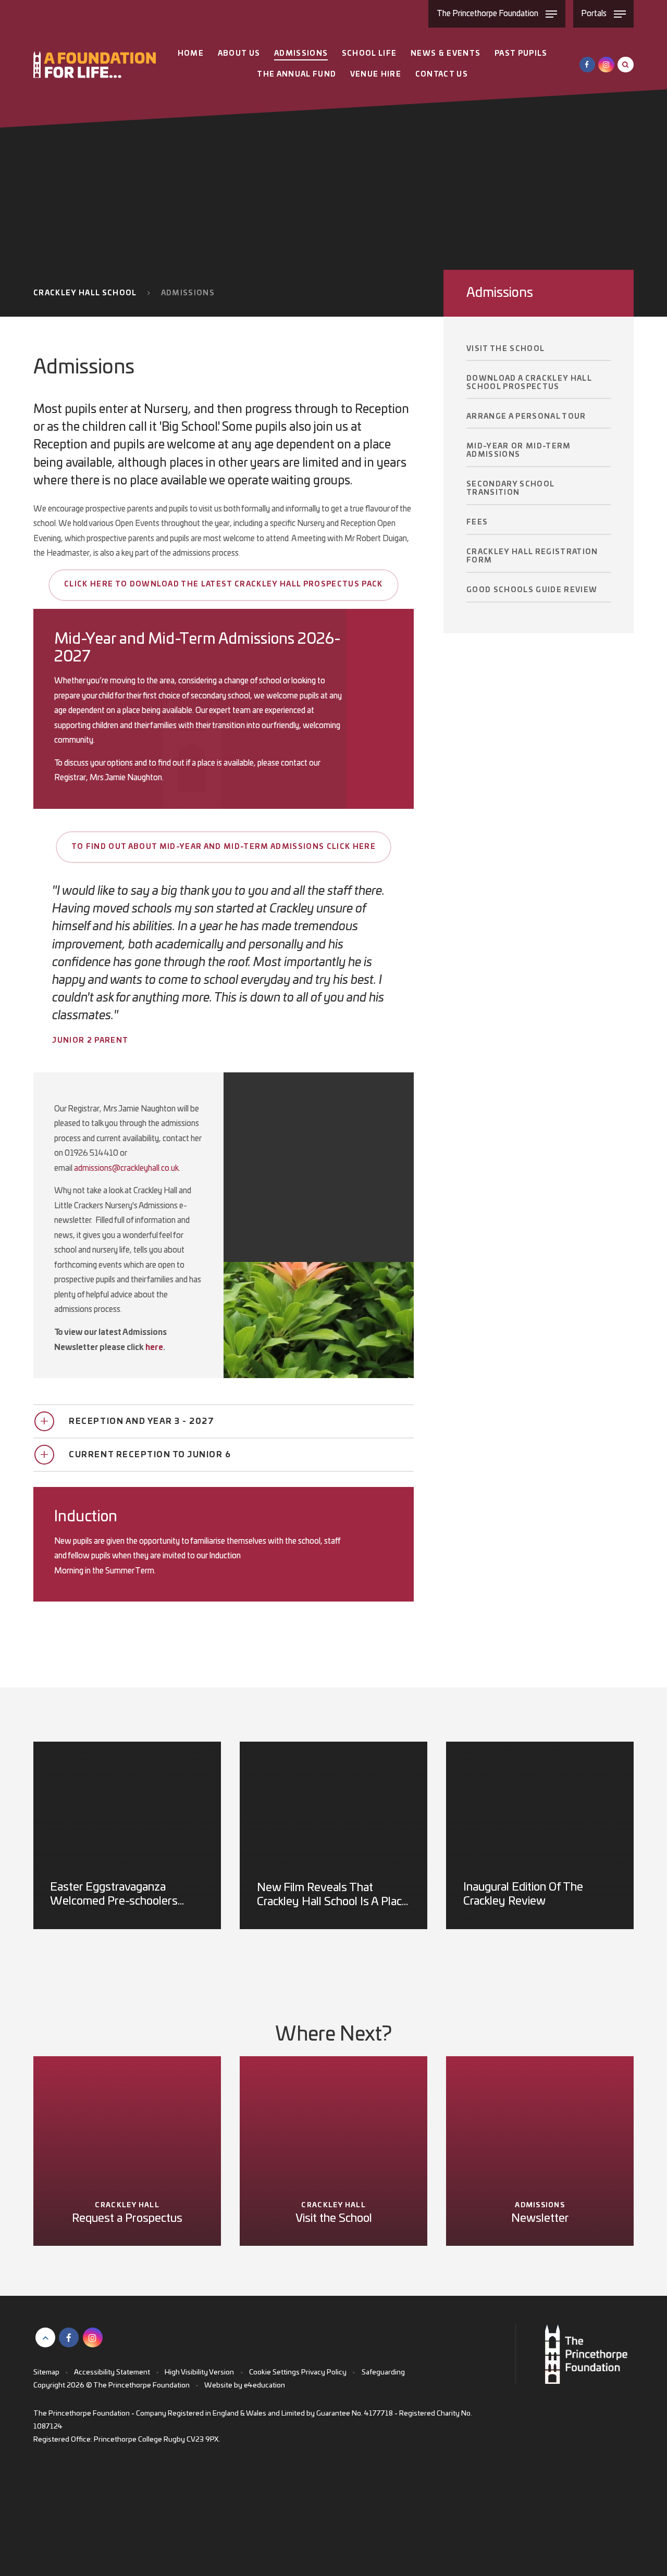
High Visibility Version (199, 2372)
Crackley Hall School (85, 293)
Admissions (188, 293)
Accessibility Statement (112, 2372)
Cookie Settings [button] (274, 2372)
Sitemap (46, 2372)
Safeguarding (383, 2372)
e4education (264, 2385)
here (154, 1348)
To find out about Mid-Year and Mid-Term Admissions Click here (224, 847)
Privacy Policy (324, 2372)
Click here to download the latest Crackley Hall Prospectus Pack (224, 584)
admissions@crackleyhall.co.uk (126, 1168)
